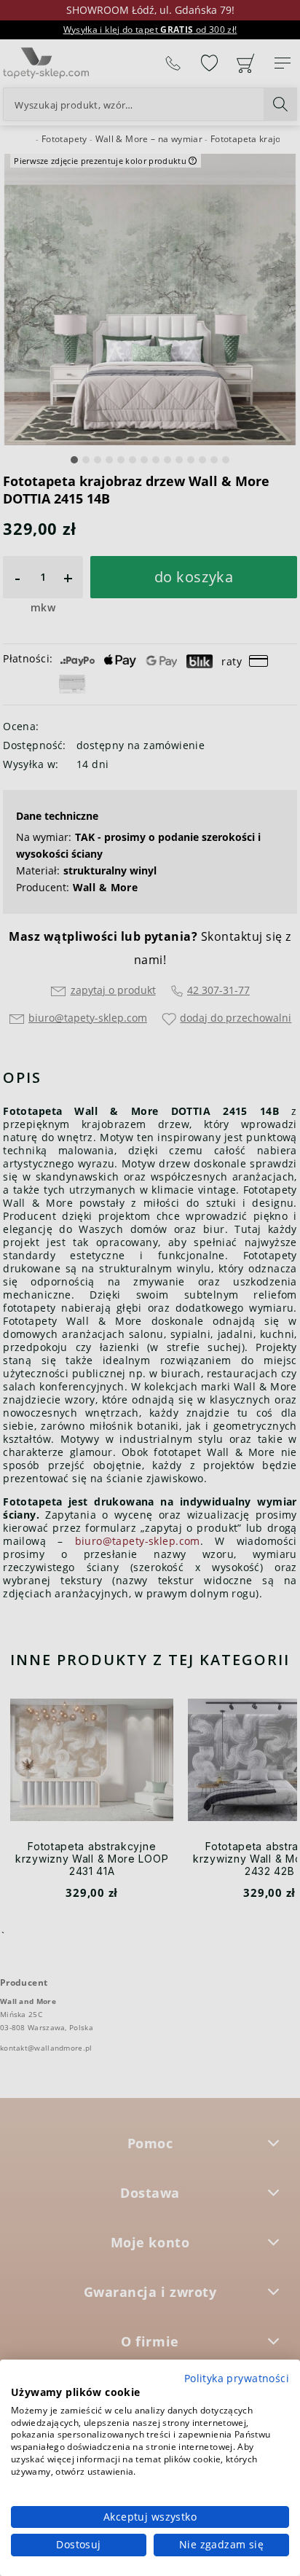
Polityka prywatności (237, 2378)
